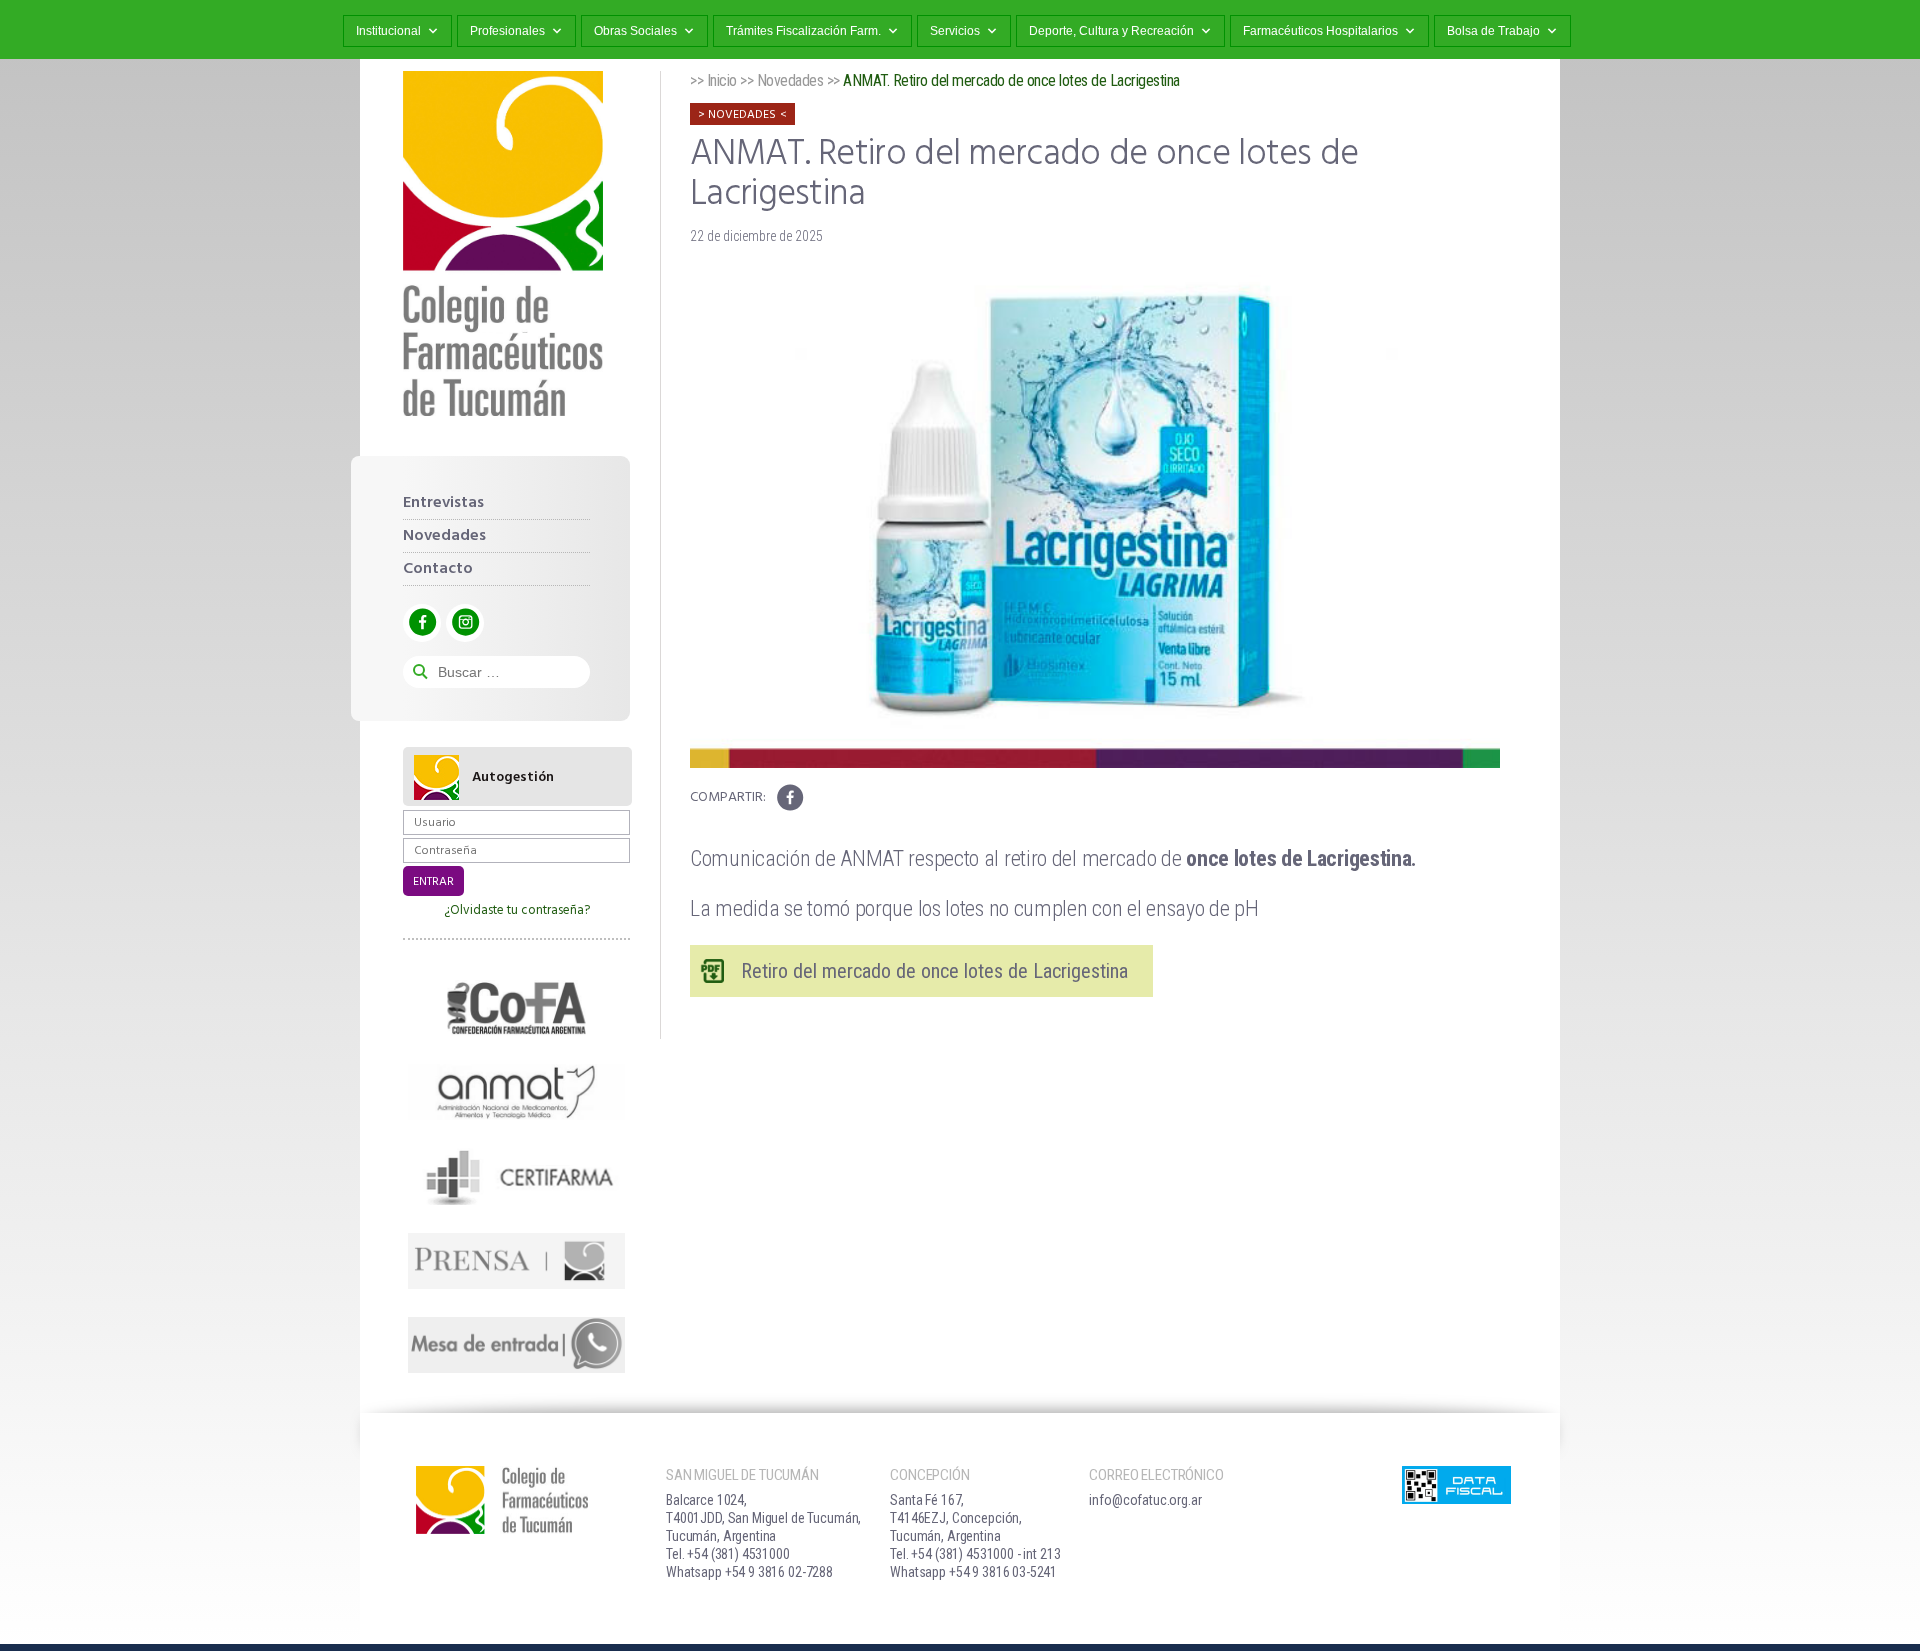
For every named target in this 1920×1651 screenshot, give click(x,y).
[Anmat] (516, 1092)
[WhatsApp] (516, 1345)
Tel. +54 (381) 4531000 (728, 1554)
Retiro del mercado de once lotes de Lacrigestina (937, 971)
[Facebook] (422, 623)
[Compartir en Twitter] (821, 797)
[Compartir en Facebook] (789, 797)
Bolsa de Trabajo (1493, 31)
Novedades (444, 536)
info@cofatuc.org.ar (1145, 1500)
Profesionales (507, 31)
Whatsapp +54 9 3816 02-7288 (749, 1572)
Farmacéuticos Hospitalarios (1320, 31)
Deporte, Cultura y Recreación (1111, 31)
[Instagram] (465, 623)
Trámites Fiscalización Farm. (803, 31)
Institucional (388, 31)
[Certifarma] (516, 1176)
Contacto (438, 569)
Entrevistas (443, 503)
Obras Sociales (635, 31)
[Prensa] (516, 1261)
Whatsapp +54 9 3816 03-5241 (973, 1572)
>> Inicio (713, 80)
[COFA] (516, 1008)
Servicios (955, 31)
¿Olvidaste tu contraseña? (517, 910)
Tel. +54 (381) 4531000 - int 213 (975, 1554)
